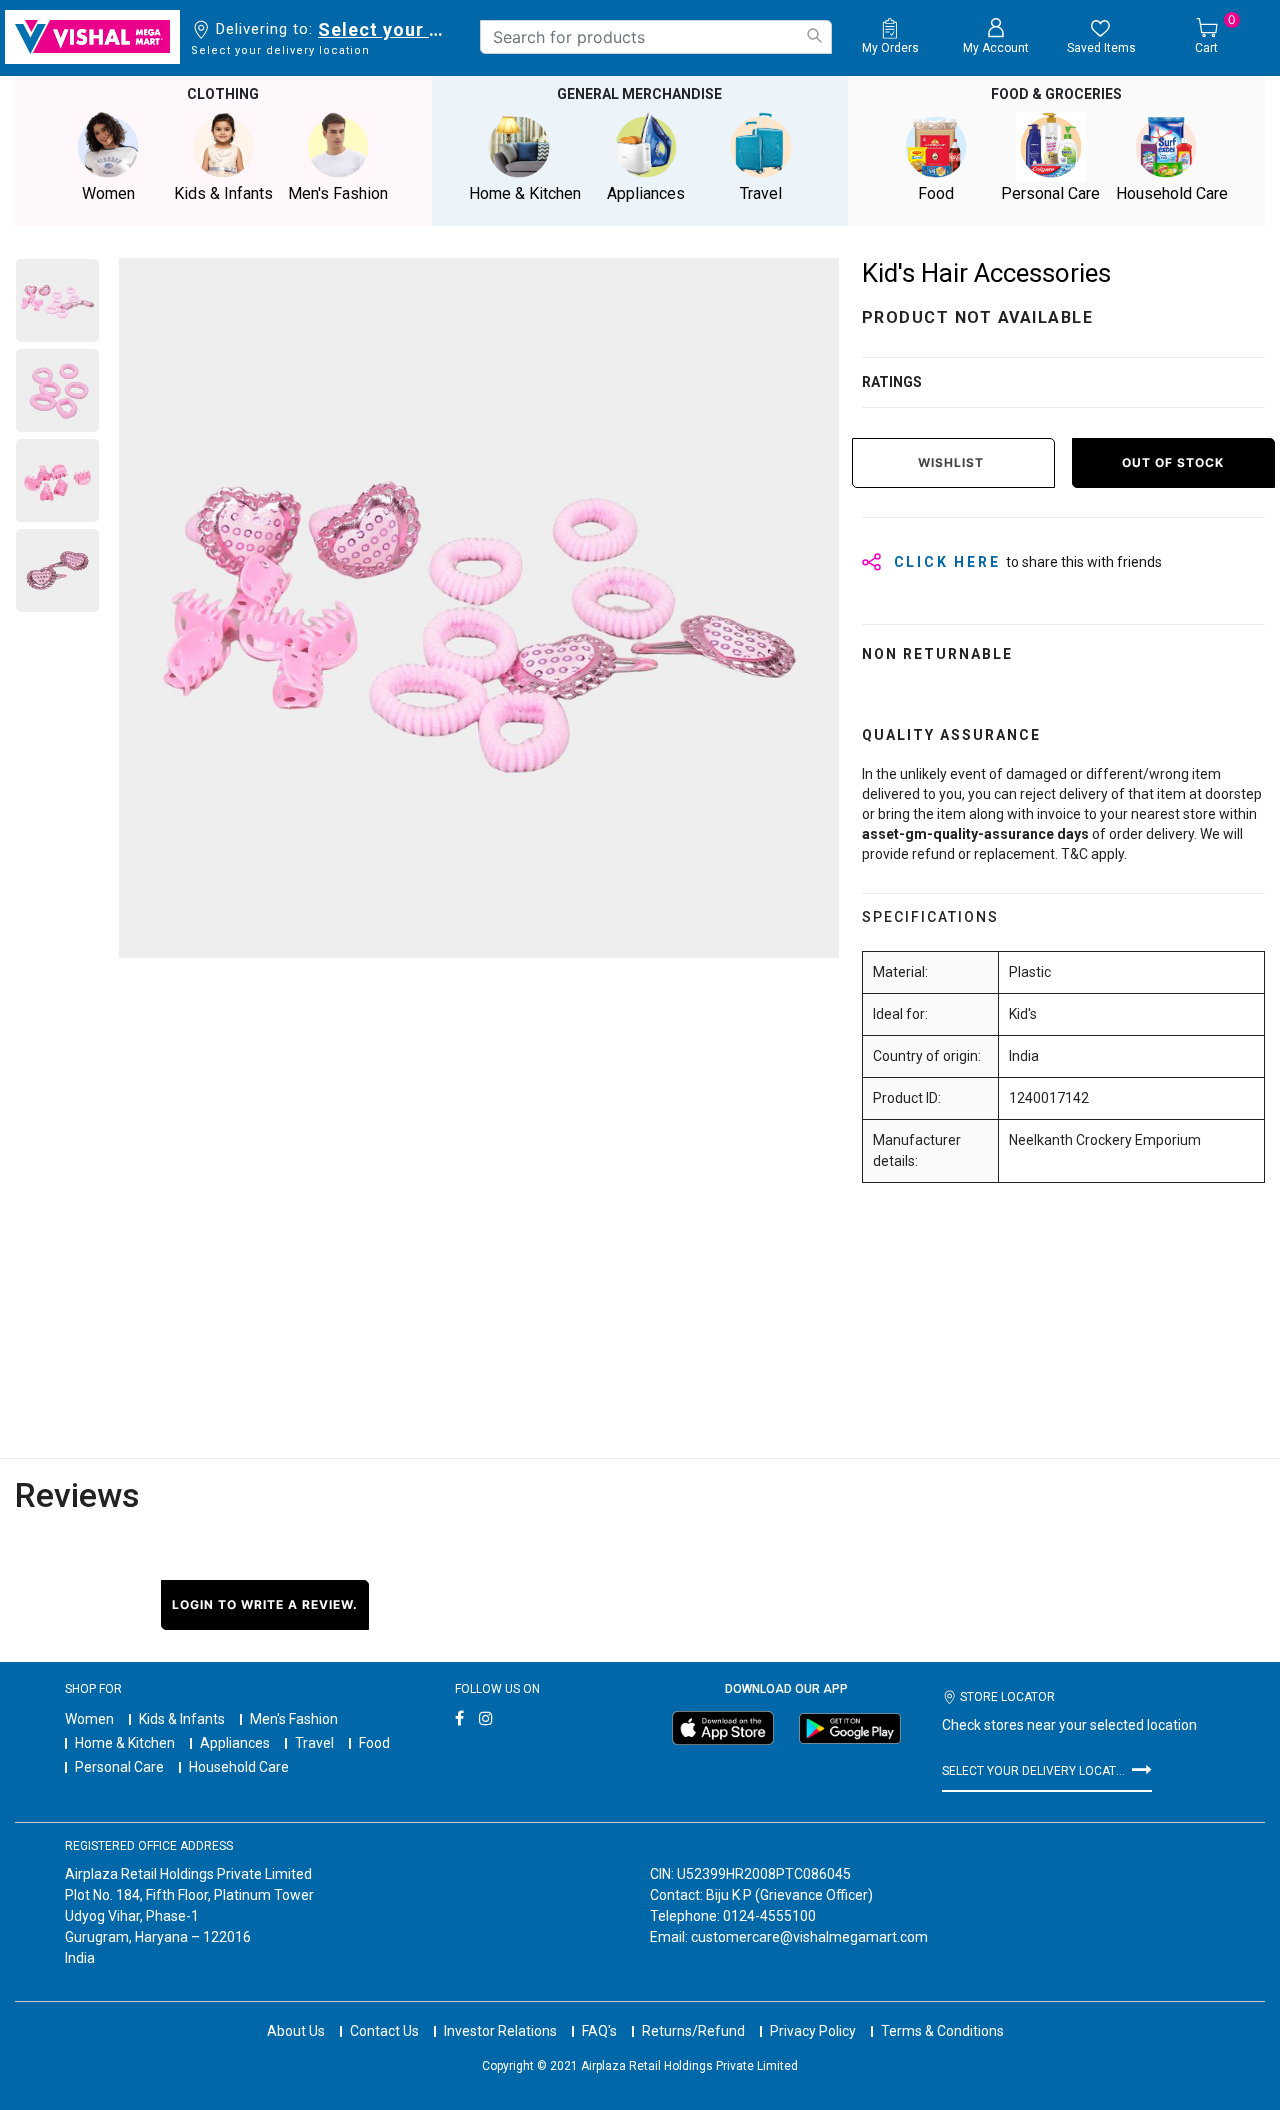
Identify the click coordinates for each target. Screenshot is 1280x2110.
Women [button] (108, 193)
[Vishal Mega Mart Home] (92, 37)
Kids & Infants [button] (223, 193)
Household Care (239, 1767)
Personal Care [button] (1050, 193)
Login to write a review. (265, 1604)
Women (89, 1719)
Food (374, 1743)
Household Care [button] (1172, 193)
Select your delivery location (384, 29)
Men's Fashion (294, 1719)
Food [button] (936, 193)
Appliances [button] (646, 193)
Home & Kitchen (125, 1743)
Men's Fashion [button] (338, 193)
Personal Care (119, 1767)
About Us (296, 2031)
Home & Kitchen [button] (525, 193)
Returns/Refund (693, 2031)
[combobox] (656, 37)
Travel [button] (761, 193)
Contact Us (384, 2031)
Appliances (235, 1743)
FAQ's (599, 2031)
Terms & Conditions (942, 2031)
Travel (314, 1743)
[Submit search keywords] (814, 35)
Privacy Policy (813, 2031)
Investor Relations (500, 2031)
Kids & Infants (182, 1719)
